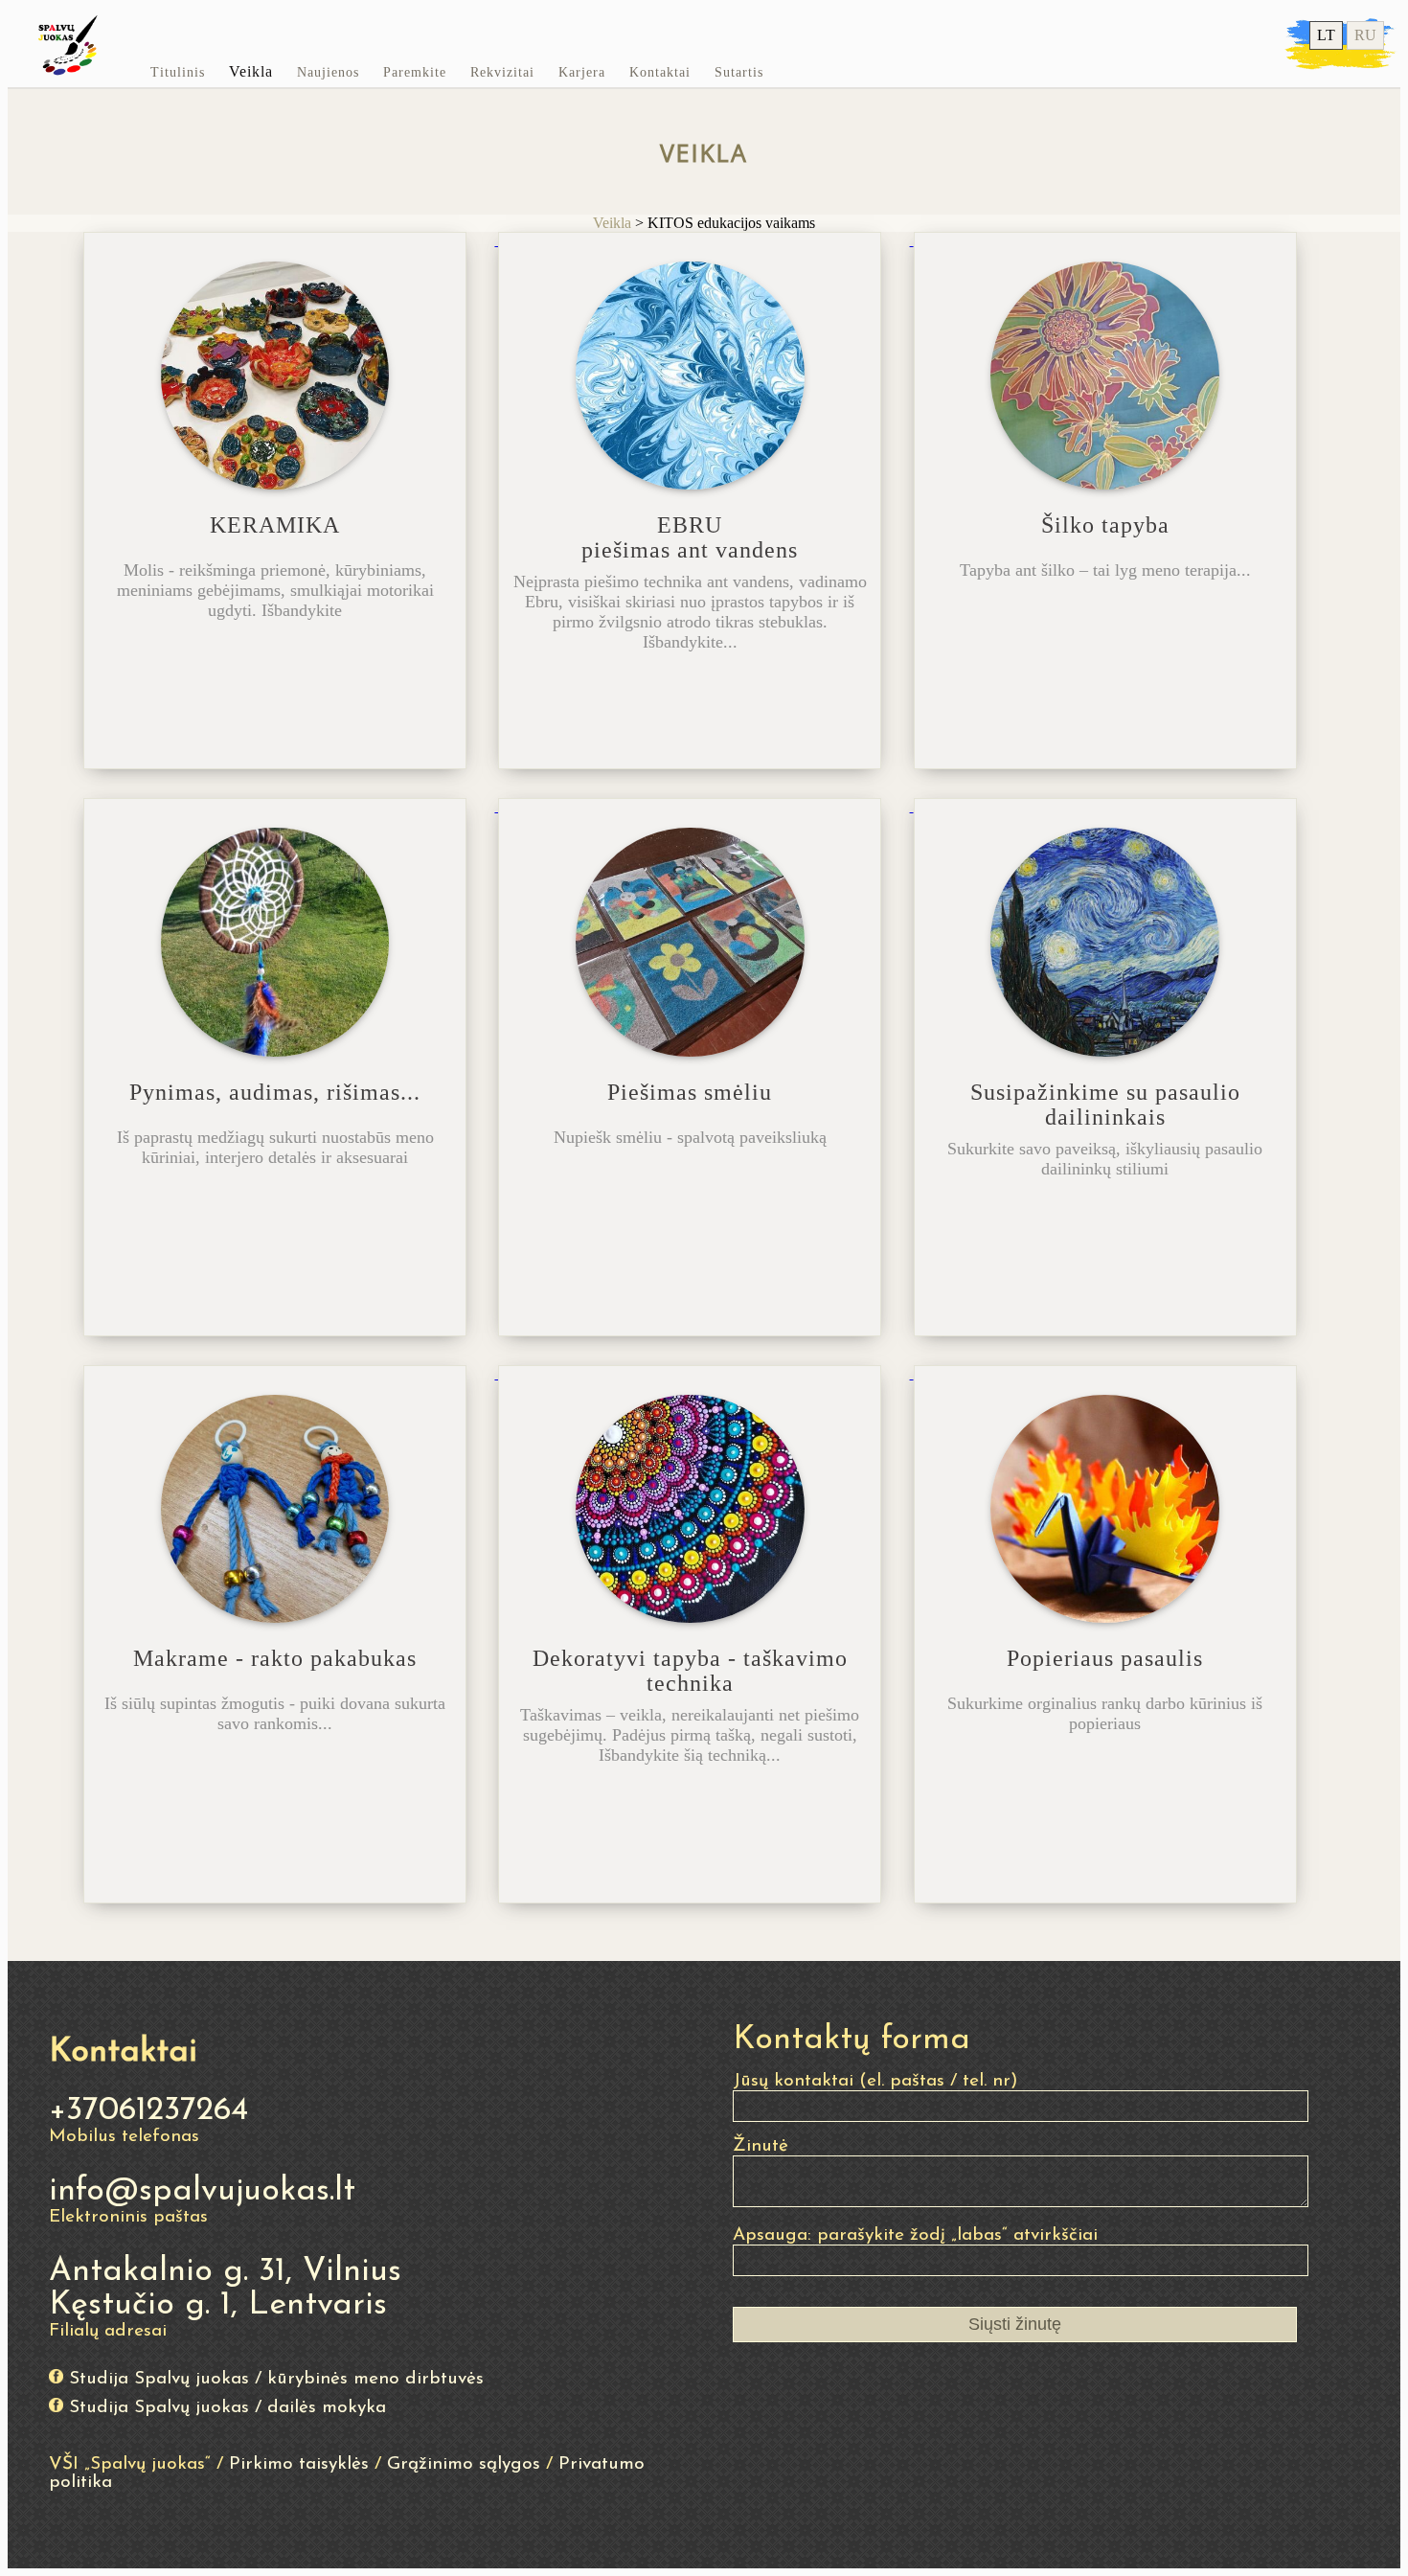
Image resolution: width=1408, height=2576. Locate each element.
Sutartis (739, 72)
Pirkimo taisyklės (299, 2464)
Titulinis (178, 72)
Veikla (251, 71)
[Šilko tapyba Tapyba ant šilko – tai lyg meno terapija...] (1119, 240)
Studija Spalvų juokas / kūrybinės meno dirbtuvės (276, 2379)
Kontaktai (660, 72)
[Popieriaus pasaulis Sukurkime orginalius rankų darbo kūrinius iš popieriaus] (1119, 1373)
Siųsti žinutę (1015, 2324)
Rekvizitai (502, 72)
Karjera (582, 72)
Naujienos (328, 72)
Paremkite (415, 72)
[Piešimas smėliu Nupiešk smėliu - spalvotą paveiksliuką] (705, 806)
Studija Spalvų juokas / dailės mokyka (227, 2408)
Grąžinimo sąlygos (464, 2464)
